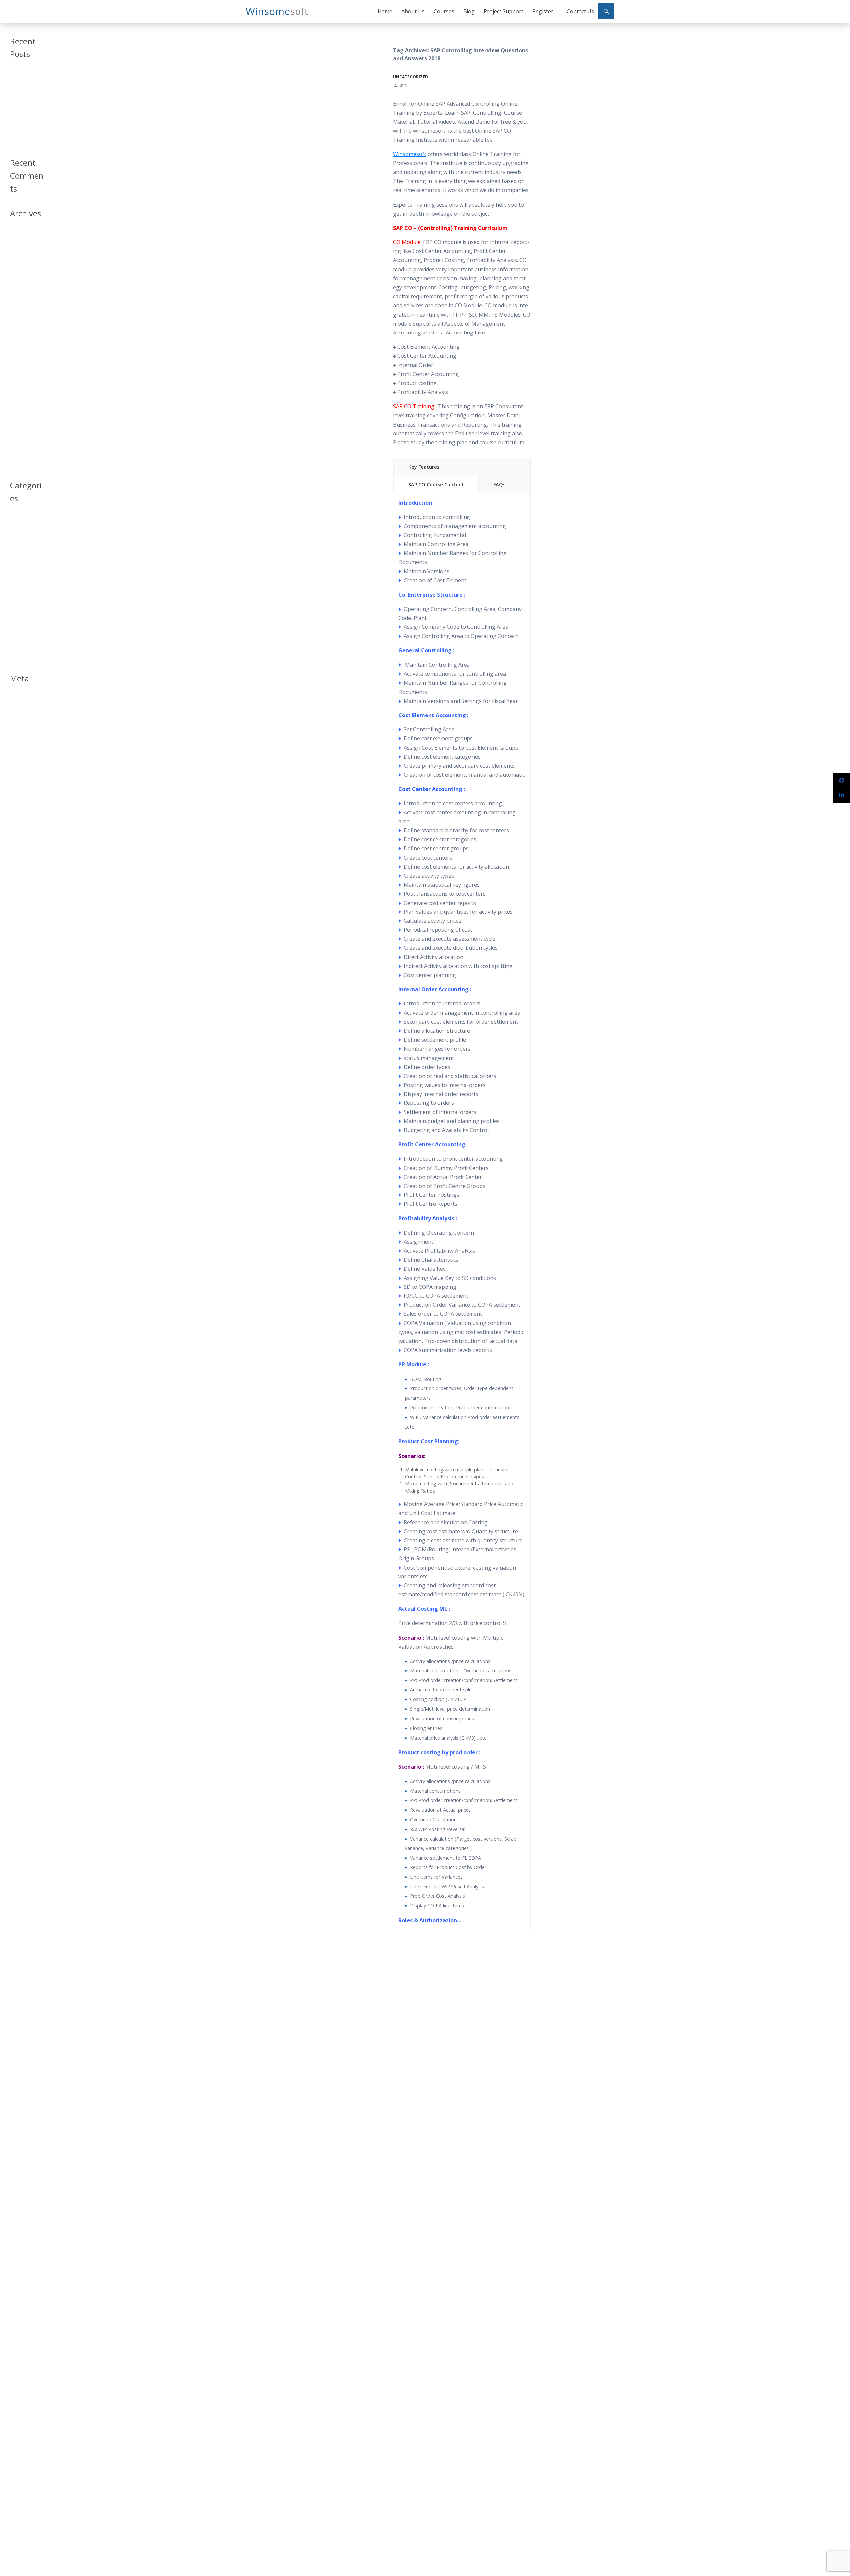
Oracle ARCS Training (22, 112)
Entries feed (21, 707)
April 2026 (20, 234)
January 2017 (22, 418)
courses (17, 543)
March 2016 (21, 458)
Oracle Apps (22, 597)
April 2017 (20, 394)
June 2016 (19, 450)
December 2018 (25, 298)
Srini (403, 85)
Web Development (23, 656)
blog (14, 527)
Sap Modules (22, 629)
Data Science (22, 551)
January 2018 (22, 322)
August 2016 (22, 442)
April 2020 (20, 266)
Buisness (18, 535)
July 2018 (18, 306)
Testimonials (22, 637)
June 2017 (19, 378)
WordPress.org (24, 723)
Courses (444, 11)
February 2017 (24, 410)
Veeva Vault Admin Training (24, 98)
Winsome (277, 11)
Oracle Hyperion (26, 605)
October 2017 (23, 346)
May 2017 (19, 386)
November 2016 (25, 434)
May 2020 (19, 258)
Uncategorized (411, 77)
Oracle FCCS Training (21, 126)
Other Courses (24, 613)
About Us (413, 11)
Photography (22, 621)
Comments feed (25, 715)
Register (543, 11)
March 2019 (21, 290)
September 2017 (26, 354)
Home (385, 11)
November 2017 (25, 338)
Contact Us (580, 11)
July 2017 (18, 370)
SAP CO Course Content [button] (436, 484)
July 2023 (18, 242)
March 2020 (21, 274)
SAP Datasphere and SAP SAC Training (25, 81)
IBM (13, 581)
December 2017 (25, 330)
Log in (16, 699)
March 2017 (21, 402)
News (15, 589)
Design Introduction (22, 562)
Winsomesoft (410, 154)
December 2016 (25, 426)
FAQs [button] (499, 484)
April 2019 (20, 282)
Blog (469, 11)
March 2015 (21, 466)
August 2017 (22, 362)
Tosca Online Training (22, 140)
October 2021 (23, 250)
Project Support (504, 11)
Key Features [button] (424, 467)
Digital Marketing (26, 573)
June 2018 (19, 314)
